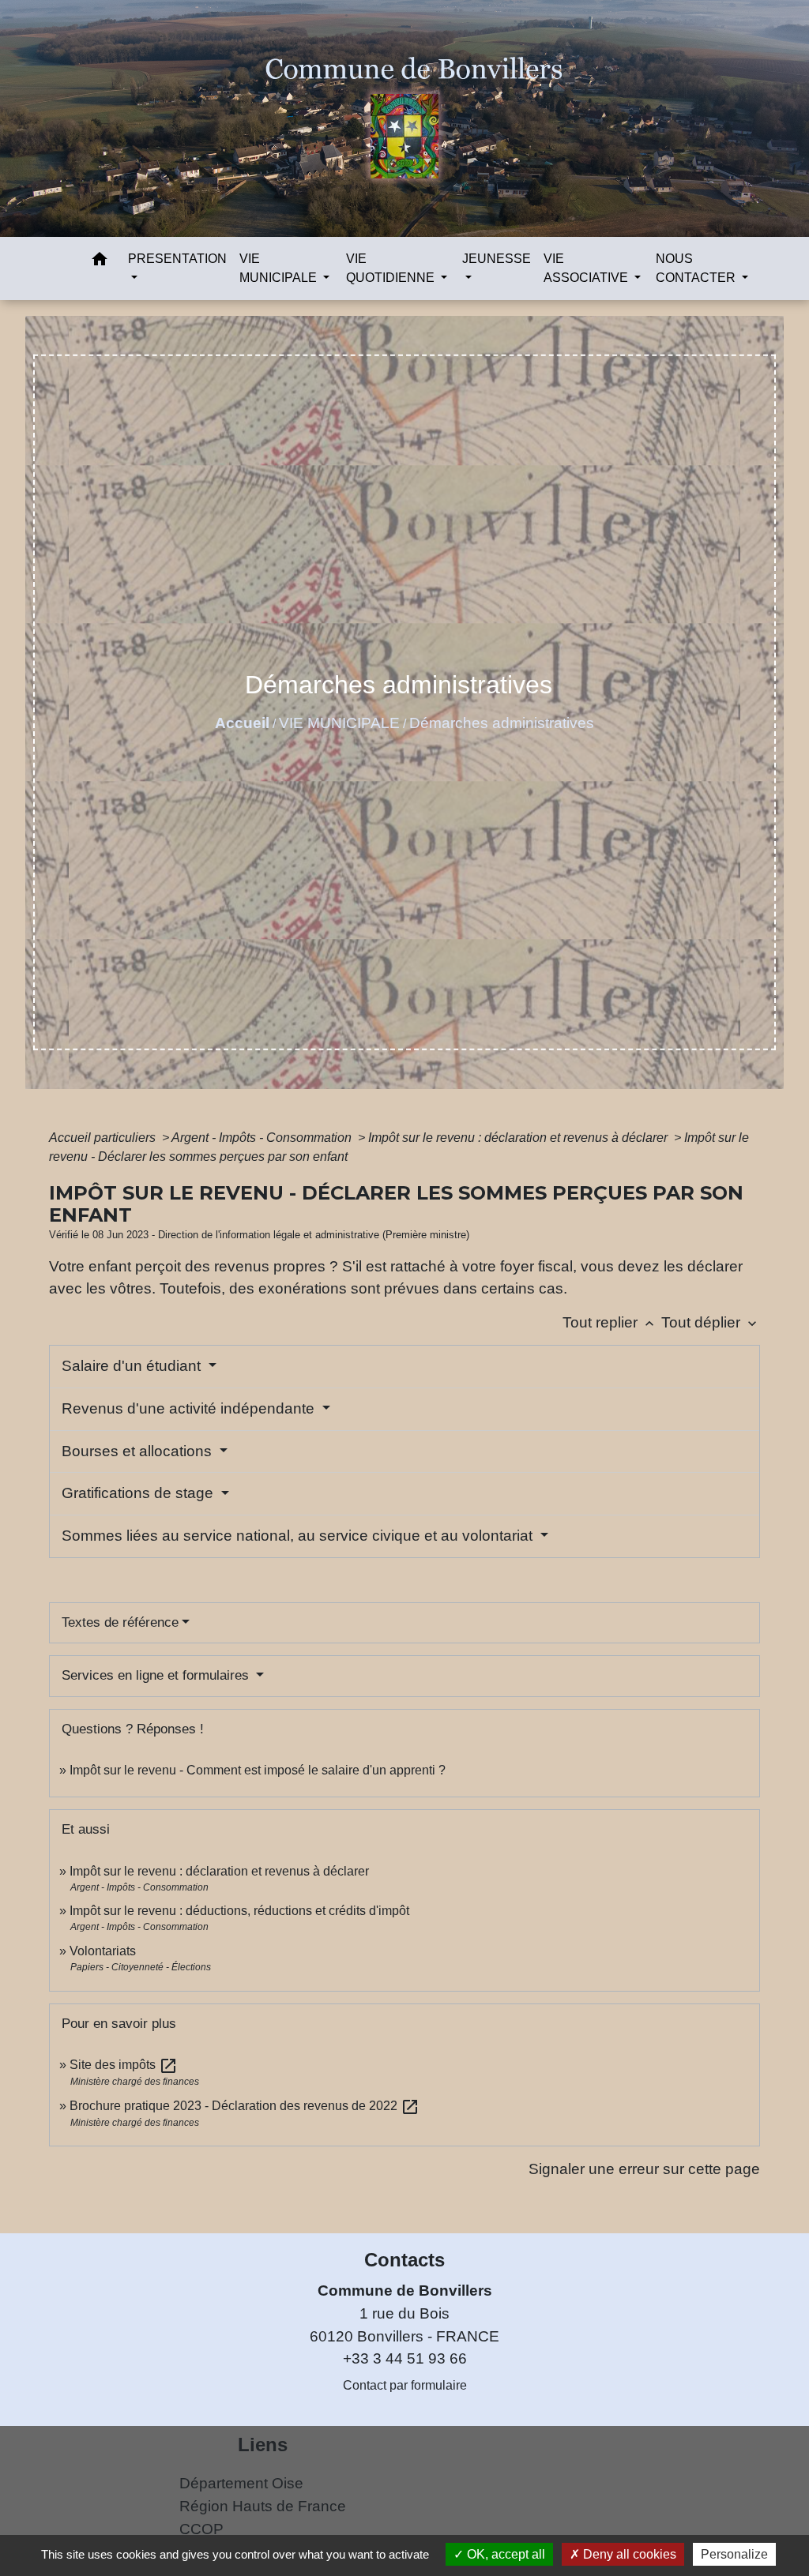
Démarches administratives (502, 723)
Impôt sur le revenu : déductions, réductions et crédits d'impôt (239, 1911)
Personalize (734, 2554)
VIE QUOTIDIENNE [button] (392, 268)
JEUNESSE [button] (497, 259)
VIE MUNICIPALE (339, 723)
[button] (100, 262)
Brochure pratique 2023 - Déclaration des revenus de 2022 (245, 2106)
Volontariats (103, 1951)
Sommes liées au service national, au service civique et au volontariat (299, 1536)
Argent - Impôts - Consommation (263, 1138)
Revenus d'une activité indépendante (190, 1408)
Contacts (404, 2260)
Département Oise (241, 2483)
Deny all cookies (628, 2554)
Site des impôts (124, 2065)
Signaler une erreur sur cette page (644, 2169)
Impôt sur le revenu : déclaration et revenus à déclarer (519, 1138)
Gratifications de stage (139, 1493)
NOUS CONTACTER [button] (697, 268)
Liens (263, 2445)
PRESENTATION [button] (177, 259)
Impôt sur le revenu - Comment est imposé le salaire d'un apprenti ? (258, 1770)
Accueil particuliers (104, 1138)
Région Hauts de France (263, 2506)
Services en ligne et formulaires (157, 1675)
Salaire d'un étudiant (133, 1366)
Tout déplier (711, 1322)
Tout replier (610, 1322)
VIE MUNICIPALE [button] (280, 268)
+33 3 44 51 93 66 (405, 2358)
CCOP (201, 2529)
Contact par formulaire (405, 2385)
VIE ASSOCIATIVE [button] (587, 268)
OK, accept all (504, 2554)
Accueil (242, 723)
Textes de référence (120, 1622)
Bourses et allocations (139, 1451)
